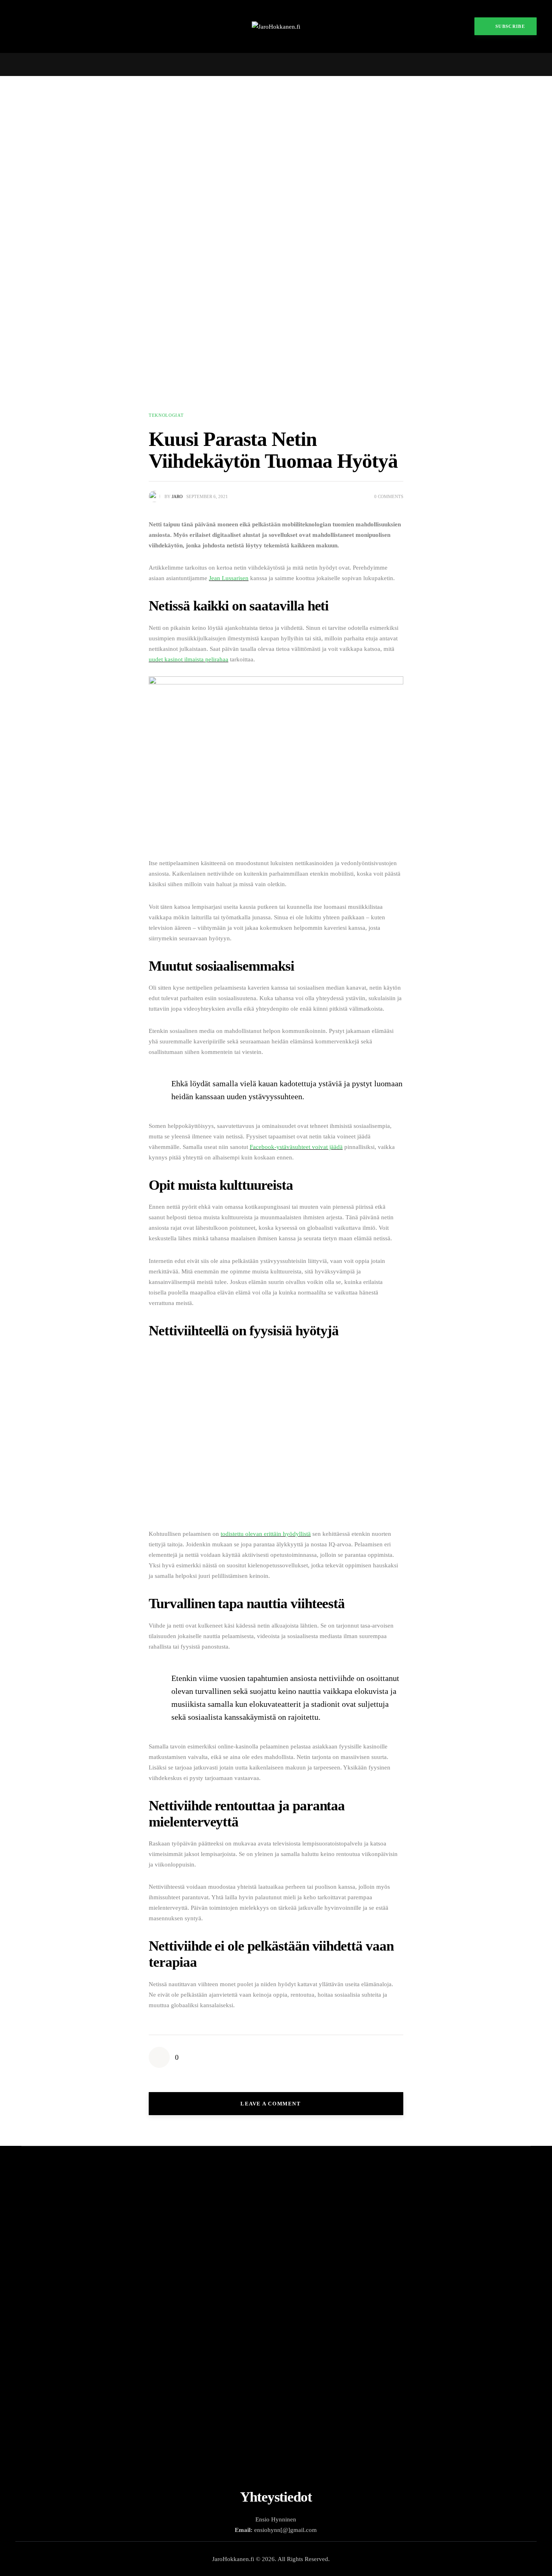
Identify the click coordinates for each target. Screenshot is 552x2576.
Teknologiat (166, 415)
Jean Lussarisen (229, 578)
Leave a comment (272, 2104)
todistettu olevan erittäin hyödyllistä (266, 1534)
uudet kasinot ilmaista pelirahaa (189, 659)
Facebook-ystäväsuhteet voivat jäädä (296, 1147)
